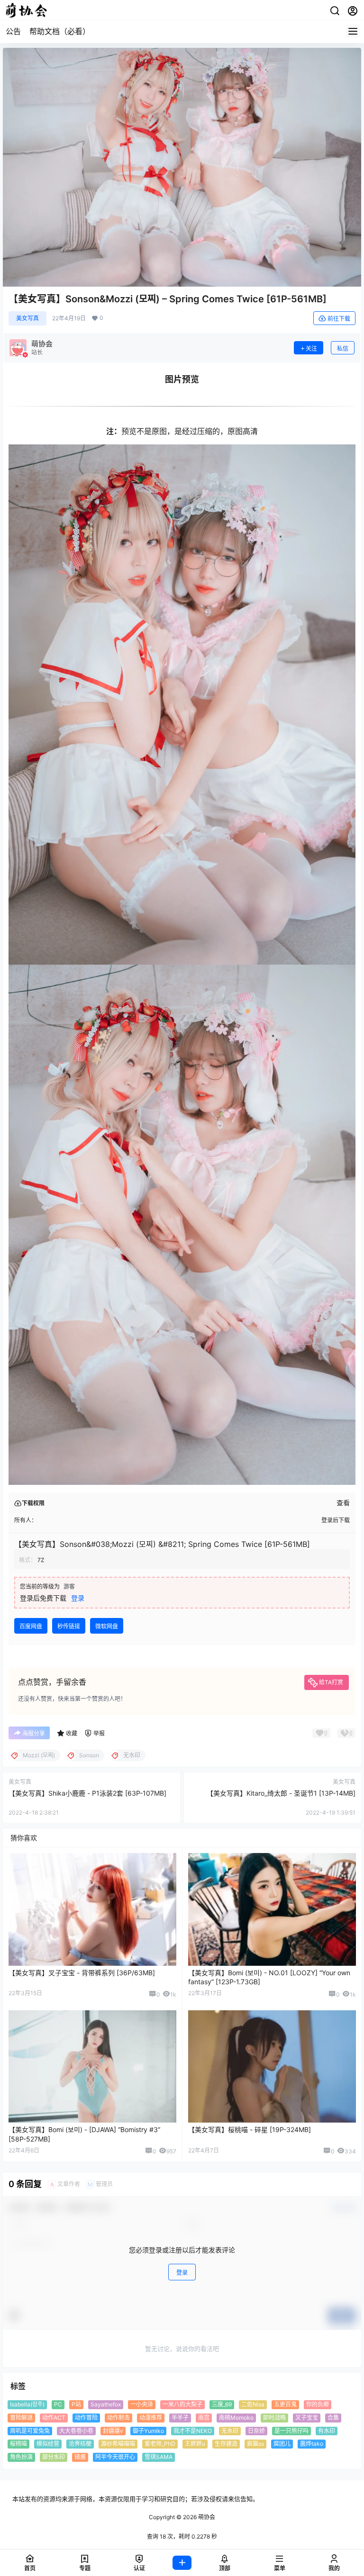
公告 (13, 31)
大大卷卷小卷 (76, 2430)
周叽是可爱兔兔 (30, 2430)
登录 (78, 1598)
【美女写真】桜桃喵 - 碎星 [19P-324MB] (250, 2129)
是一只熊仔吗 (291, 2430)
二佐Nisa (253, 2404)
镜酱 (80, 2457)
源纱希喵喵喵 (118, 2444)
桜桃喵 (18, 2444)
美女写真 (27, 318)
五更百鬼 (285, 2404)
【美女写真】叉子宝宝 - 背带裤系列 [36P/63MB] (82, 1973)
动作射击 (118, 2418)
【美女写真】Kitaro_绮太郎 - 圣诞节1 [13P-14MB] (281, 1793)
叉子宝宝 (307, 2418)
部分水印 (54, 2457)
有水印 (327, 2430)
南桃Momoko (236, 2418)
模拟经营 (48, 2444)
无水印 (230, 2430)
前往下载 (339, 319)
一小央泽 (142, 2404)
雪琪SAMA (159, 2457)
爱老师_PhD (160, 2444)
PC (58, 2404)
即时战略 (274, 2418)
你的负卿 (318, 2404)
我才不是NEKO (193, 2430)
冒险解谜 (21, 2418)
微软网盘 (107, 1626)
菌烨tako (312, 2444)
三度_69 (222, 2404)
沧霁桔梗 (80, 2444)
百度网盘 (31, 1626)
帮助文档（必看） (60, 31)
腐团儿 (282, 2444)
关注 (311, 348)
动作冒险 (86, 2418)
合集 (333, 2418)
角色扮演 (21, 2457)
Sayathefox (106, 2404)
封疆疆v (113, 2430)
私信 (343, 348)
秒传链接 (69, 1626)
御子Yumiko (148, 2430)
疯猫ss (255, 2444)
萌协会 (206, 2517)
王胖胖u (195, 2444)
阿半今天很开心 (115, 2457)
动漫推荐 (151, 2418)
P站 (76, 2404)
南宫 (204, 2418)
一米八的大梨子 (182, 2404)
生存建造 (226, 2444)
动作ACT (54, 2418)
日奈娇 (256, 2430)
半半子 (180, 2418)
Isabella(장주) (27, 2404)
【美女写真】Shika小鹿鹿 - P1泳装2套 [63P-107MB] (87, 1793)
